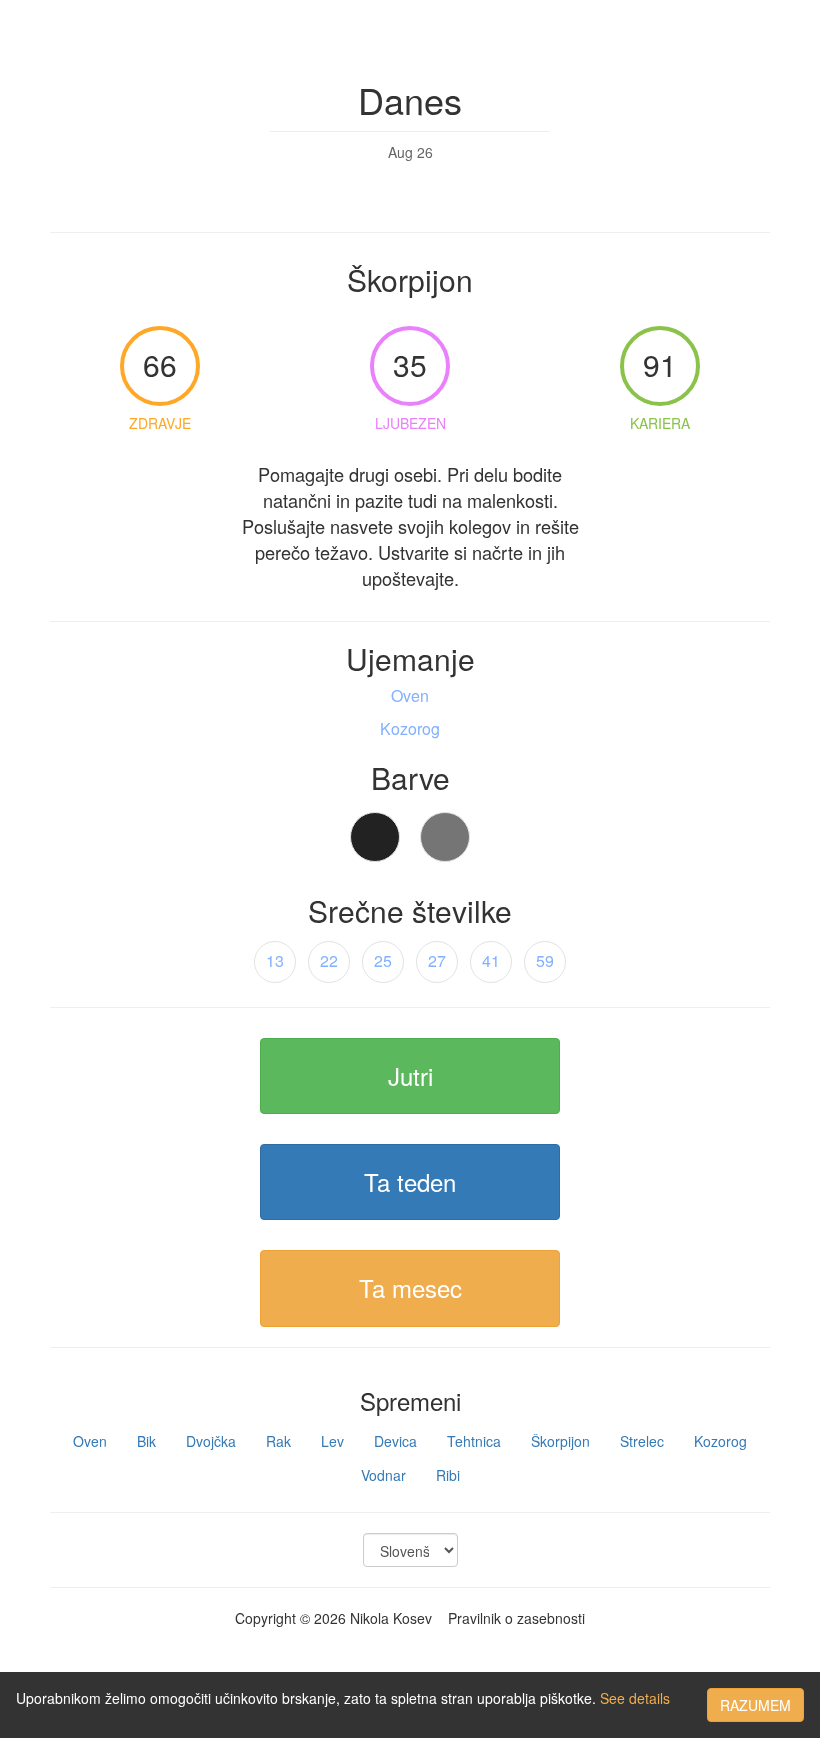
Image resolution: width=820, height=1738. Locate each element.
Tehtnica (474, 1441)
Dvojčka (211, 1441)
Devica (395, 1441)
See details (635, 1698)
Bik (146, 1441)
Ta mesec (410, 1287)
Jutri (410, 1075)
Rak (278, 1441)
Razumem (755, 1705)
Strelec (642, 1441)
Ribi (448, 1475)
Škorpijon (560, 1441)
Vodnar (383, 1475)
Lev (332, 1441)
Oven (90, 1441)
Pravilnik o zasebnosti (516, 1618)
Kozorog (720, 1441)
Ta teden (410, 1181)
